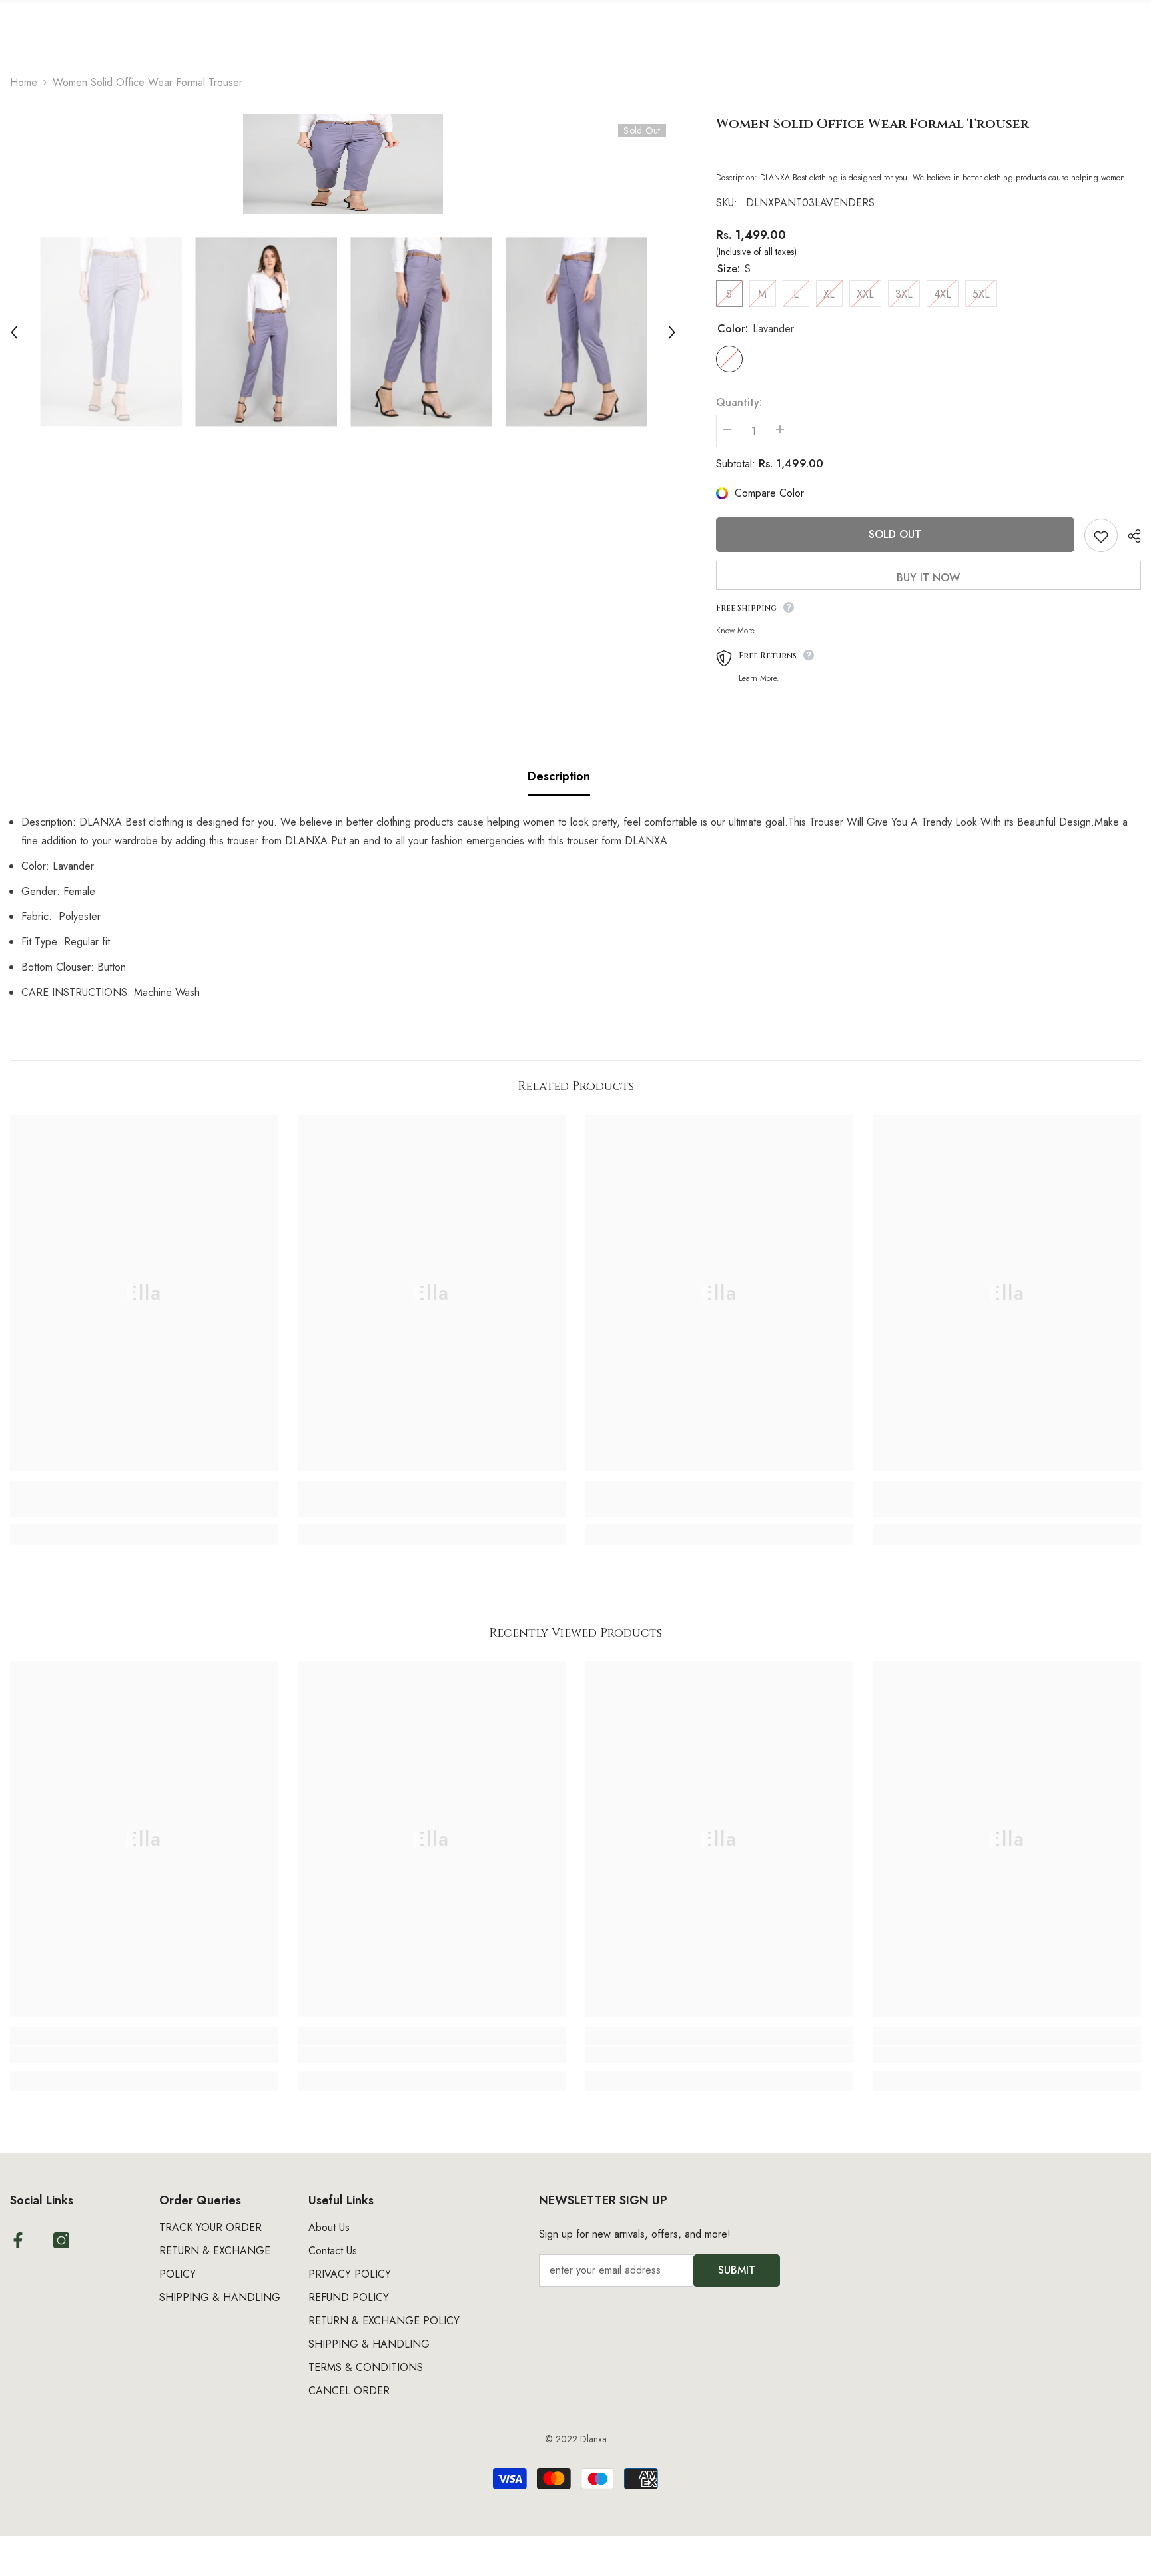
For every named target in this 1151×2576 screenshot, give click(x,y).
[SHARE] (1129, 536)
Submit (737, 2270)
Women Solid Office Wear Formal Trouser (873, 124)
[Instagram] (61, 2240)
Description (559, 776)
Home (24, 82)
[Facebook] (18, 2240)
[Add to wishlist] (1101, 535)
